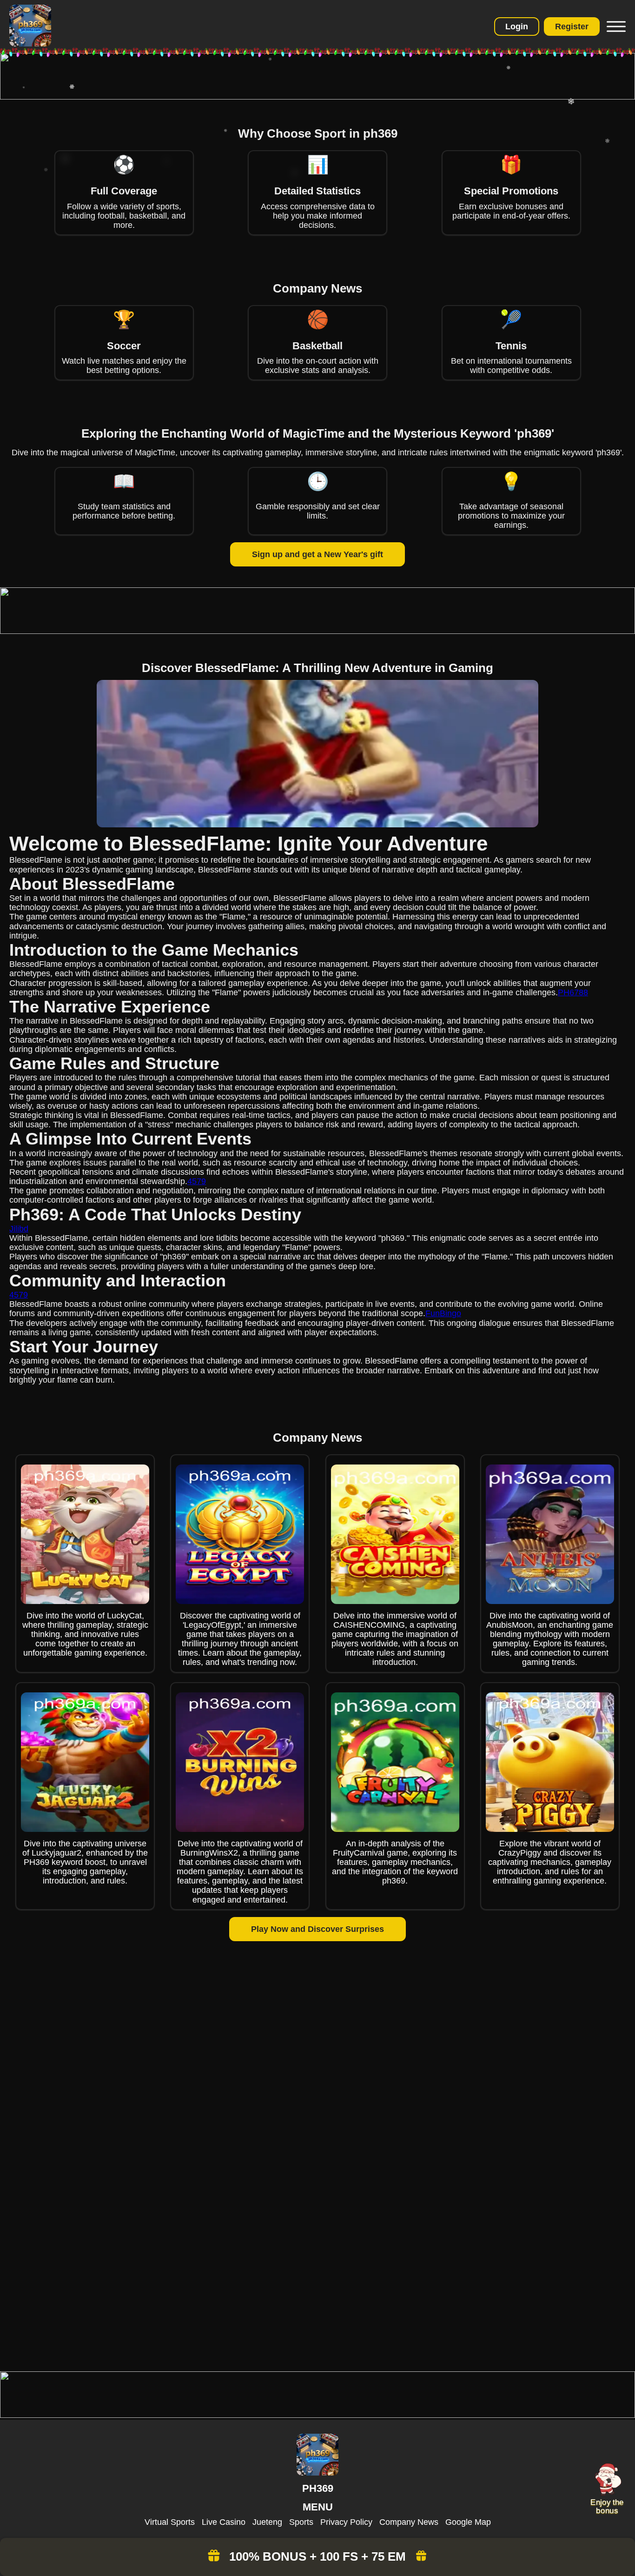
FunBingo (443, 1313)
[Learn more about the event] (317, 97)
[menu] (615, 27)
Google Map (468, 2522)
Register (572, 27)
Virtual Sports (170, 2522)
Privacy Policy (346, 2522)
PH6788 (573, 992)
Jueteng (267, 2522)
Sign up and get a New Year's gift (317, 554)
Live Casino (224, 2522)
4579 (197, 1181)
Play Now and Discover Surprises (317, 1929)
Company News (409, 2522)
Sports (301, 2522)
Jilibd (19, 1229)
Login (517, 27)
